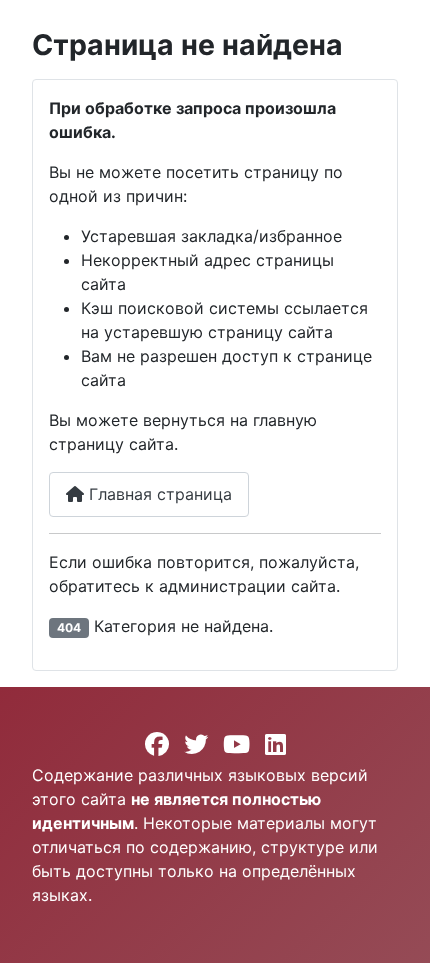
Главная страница (158, 494)
